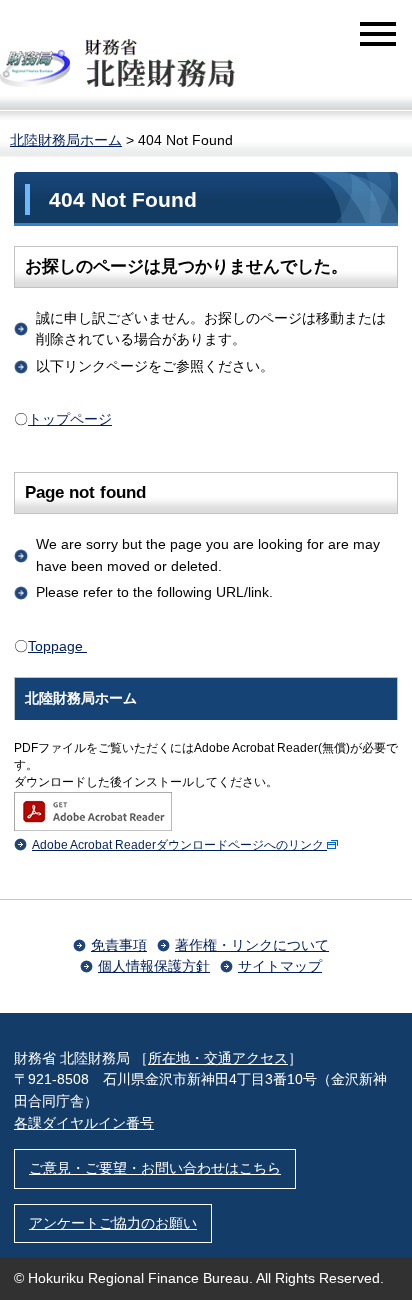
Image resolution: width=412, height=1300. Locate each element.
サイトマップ (280, 966)
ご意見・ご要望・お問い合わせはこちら (155, 1168)
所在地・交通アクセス (218, 1058)
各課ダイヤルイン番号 (84, 1123)
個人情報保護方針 (154, 966)
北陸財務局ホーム (66, 140)
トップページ (70, 419)
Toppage (57, 646)
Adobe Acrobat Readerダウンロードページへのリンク (178, 845)
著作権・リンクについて (252, 945)
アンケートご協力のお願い (113, 1223)
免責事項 (119, 945)
